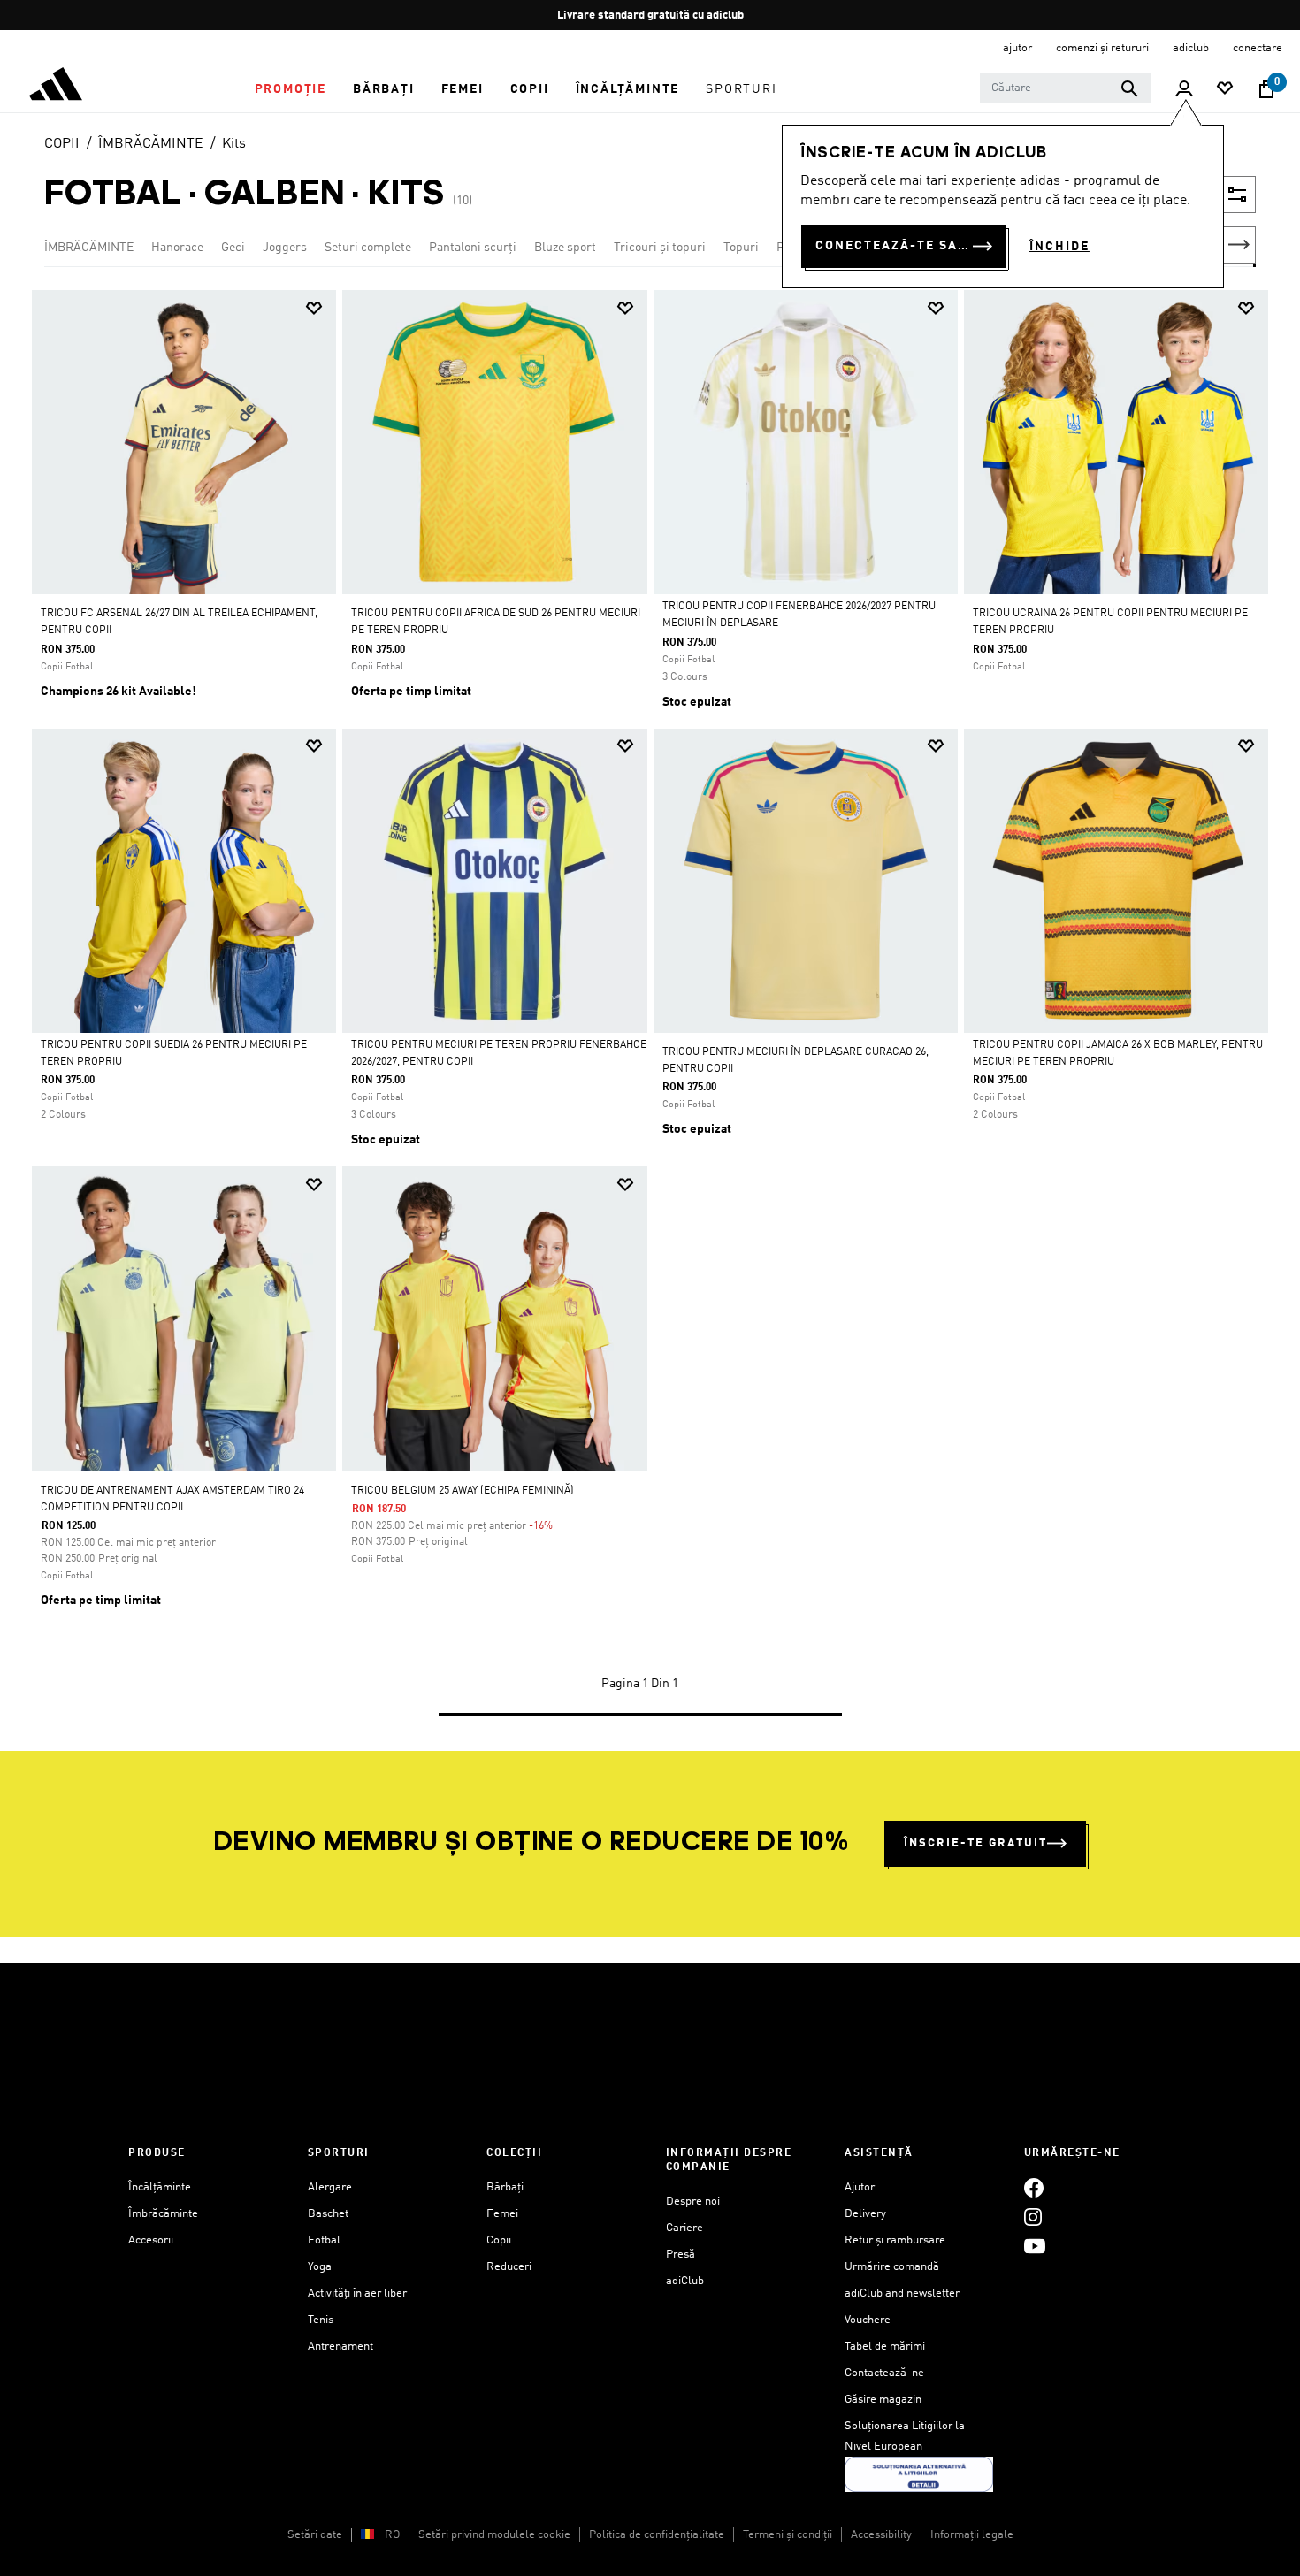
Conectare (1258, 48)
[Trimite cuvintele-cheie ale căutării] (1129, 88)
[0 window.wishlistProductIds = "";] (1225, 90)
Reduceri (509, 2267)
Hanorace (177, 248)
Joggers (285, 248)
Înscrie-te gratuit (975, 1843)
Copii (499, 2240)
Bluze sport (565, 248)
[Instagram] (1033, 2217)
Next (1239, 245)
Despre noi (693, 2201)
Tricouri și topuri (660, 248)
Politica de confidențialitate (657, 2535)
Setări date (315, 2535)
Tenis (321, 2320)
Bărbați (505, 2187)
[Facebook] (1034, 2187)
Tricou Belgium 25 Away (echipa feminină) (463, 1491)
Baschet (328, 2214)
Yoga (320, 2267)
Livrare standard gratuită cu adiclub (650, 15)
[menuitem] (291, 89)
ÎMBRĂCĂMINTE (151, 144)
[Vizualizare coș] (1266, 89)
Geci (233, 248)
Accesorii (151, 2240)
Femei (502, 2214)
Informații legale (972, 2535)
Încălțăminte (160, 2187)
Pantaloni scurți (473, 248)
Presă (681, 2255)
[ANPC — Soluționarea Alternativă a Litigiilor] (919, 2474)
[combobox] (1065, 88)
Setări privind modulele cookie (494, 2535)
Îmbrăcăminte (163, 2214)
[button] (291, 89)
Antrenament (340, 2347)
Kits (234, 144)
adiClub (685, 2281)
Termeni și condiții (788, 2535)
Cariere (684, 2228)
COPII (62, 144)
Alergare (330, 2187)
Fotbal (324, 2240)
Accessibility (881, 2535)
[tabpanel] (650, 1020)
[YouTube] (1035, 2246)
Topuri (741, 248)
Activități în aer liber (357, 2293)
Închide (1059, 247)
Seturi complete (368, 248)
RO (392, 2535)
